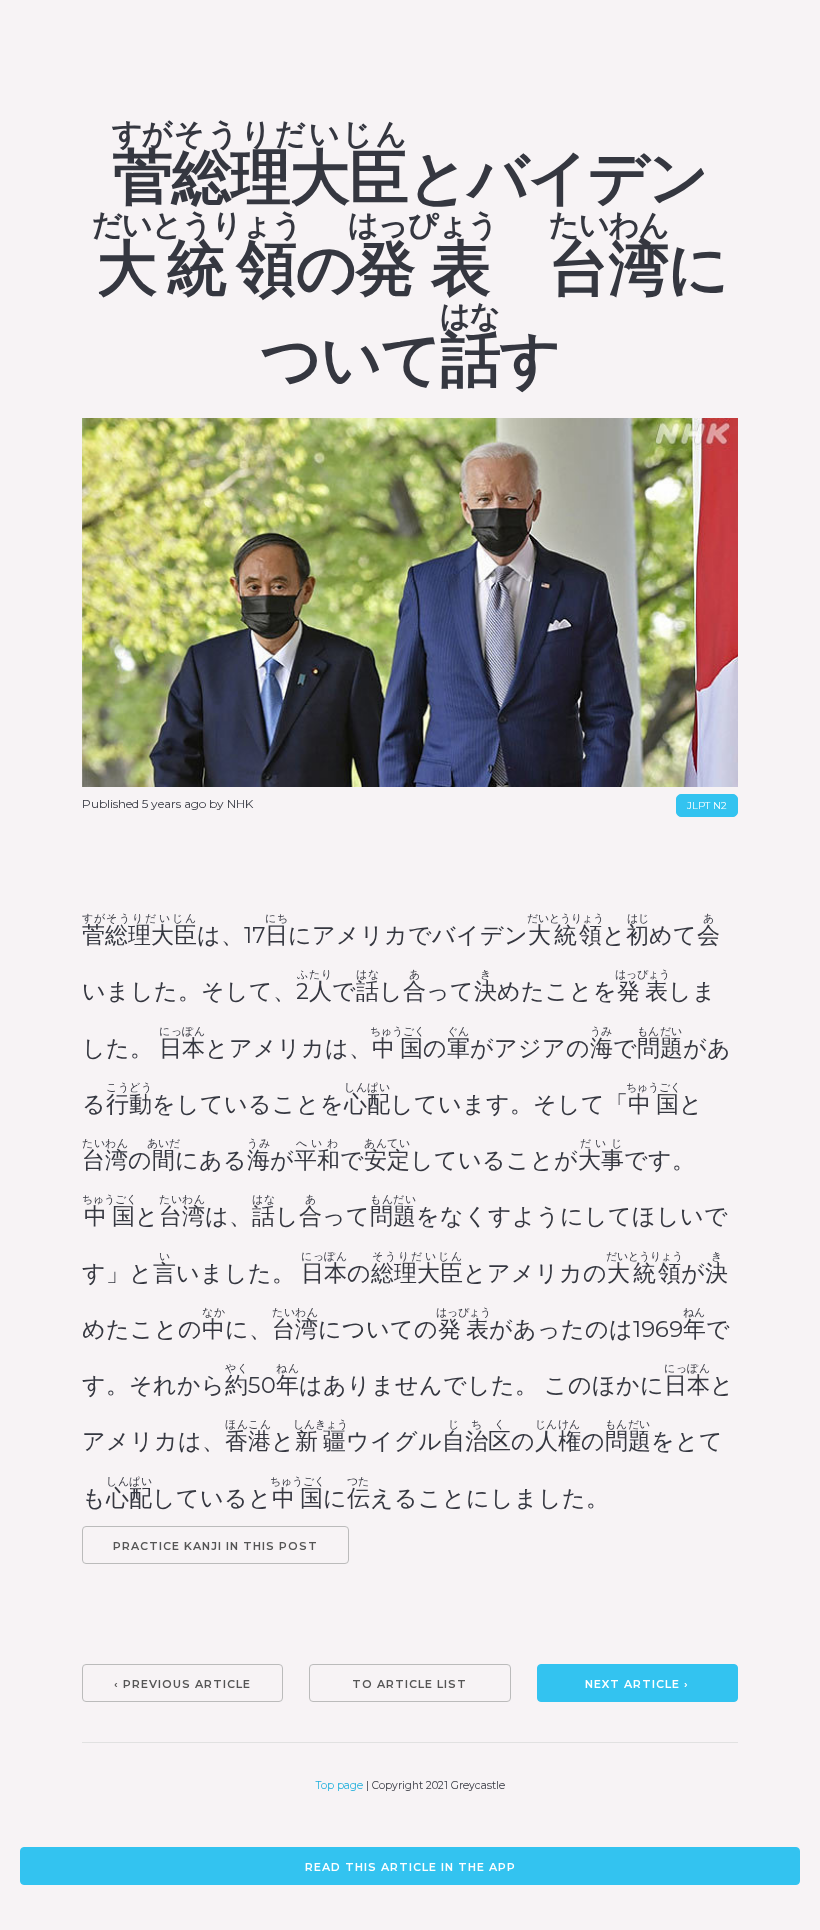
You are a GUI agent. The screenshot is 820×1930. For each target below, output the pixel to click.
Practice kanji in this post (215, 1546)
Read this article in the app (410, 1867)
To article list (409, 1684)
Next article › (637, 1684)
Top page (339, 1785)
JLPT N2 (707, 805)
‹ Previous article (182, 1684)
